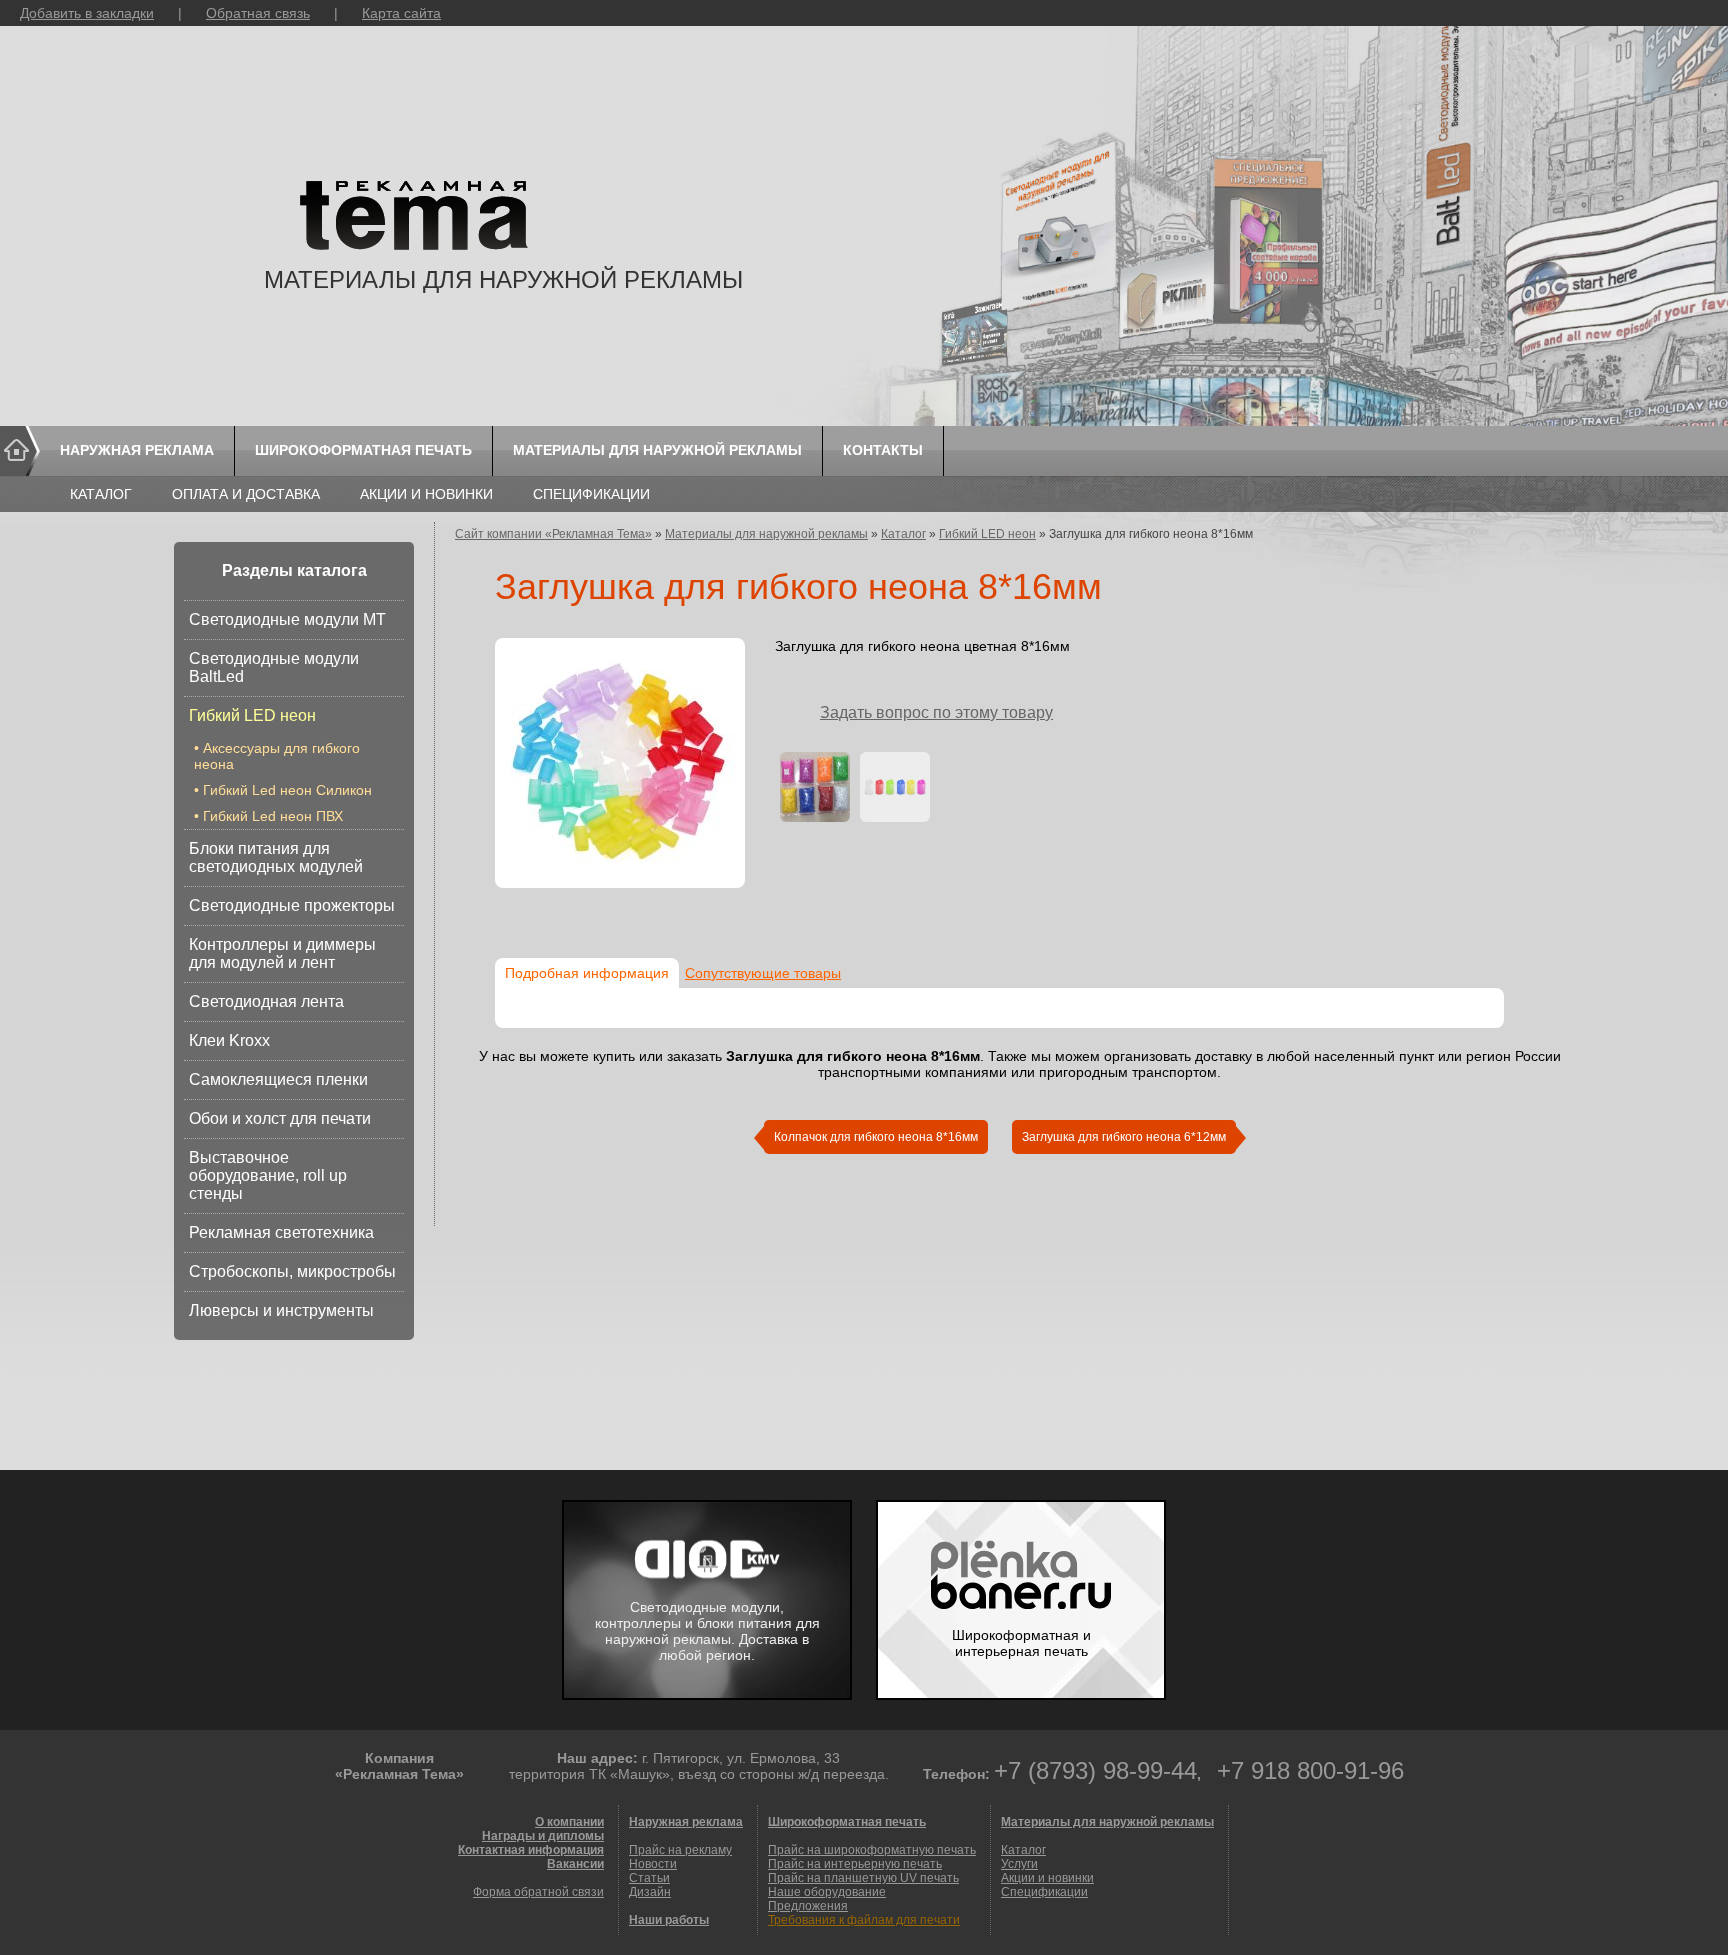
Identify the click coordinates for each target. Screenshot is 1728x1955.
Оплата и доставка (246, 494)
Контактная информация (531, 1850)
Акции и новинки (426, 494)
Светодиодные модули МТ (287, 619)
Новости (653, 1864)
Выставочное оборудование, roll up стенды (268, 1175)
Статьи (649, 1878)
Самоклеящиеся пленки (278, 1079)
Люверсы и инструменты (281, 1310)
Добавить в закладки (87, 13)
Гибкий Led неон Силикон (287, 790)
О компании (569, 1822)
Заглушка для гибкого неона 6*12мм (1124, 1137)
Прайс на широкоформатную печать (872, 1850)
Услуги (1019, 1864)
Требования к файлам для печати (864, 1920)
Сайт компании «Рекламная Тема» (553, 534)
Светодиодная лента (266, 1001)
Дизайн (650, 1892)
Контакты (883, 450)
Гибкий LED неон (252, 715)
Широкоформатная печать (363, 450)
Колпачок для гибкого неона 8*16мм (876, 1137)
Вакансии (575, 1864)
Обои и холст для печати (280, 1118)
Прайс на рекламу (680, 1850)
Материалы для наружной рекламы (657, 450)
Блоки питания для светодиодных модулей (276, 857)
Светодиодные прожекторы (292, 905)
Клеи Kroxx (229, 1040)
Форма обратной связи (538, 1892)
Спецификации (591, 494)
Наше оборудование (827, 1892)
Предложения (808, 1906)
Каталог (101, 494)
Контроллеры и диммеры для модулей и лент (282, 953)
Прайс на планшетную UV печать (863, 1878)
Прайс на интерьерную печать (855, 1864)
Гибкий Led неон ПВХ (273, 816)
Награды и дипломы (543, 1836)
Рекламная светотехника (281, 1232)
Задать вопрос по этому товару (936, 712)
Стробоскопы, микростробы (292, 1271)
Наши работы (669, 1920)
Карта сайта (401, 13)
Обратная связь (258, 13)
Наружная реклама (137, 450)
